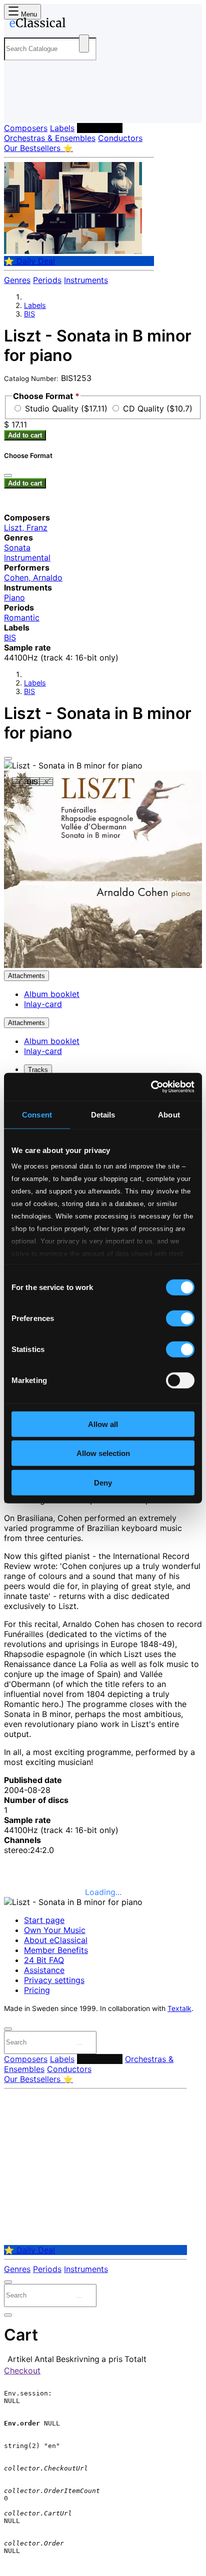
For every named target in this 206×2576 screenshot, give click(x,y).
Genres (17, 280)
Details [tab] (103, 1114)
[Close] (8, 758)
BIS (29, 314)
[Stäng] (8, 475)
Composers (26, 128)
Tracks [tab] (38, 1070)
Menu (28, 14)
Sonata (17, 547)
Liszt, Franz (26, 527)
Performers (100, 128)
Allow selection (103, 1453)
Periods (47, 280)
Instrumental (27, 557)
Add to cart (25, 435)
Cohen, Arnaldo (33, 577)
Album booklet (52, 994)
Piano (14, 597)
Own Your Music (55, 1930)
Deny (103, 1482)
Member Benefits (56, 1950)
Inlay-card (43, 1004)
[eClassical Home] (101, 24)
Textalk (179, 2008)
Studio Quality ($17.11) (67, 408)
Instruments (86, 280)
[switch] (180, 1318)
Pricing (37, 1990)
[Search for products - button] (84, 43)
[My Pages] (18, 107)
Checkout (22, 2370)
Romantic (22, 617)
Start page (44, 1920)
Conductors (120, 138)
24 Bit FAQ (44, 1960)
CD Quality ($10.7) (158, 408)
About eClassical (56, 1940)
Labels (62, 128)
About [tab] (169, 1114)
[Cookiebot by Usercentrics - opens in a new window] (151, 1087)
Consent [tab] (37, 1114)
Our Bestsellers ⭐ (38, 148)
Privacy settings (54, 1980)
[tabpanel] (103, 1607)
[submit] (79, 2044)
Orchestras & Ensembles (50, 138)
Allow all (103, 1424)
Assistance (44, 1970)
